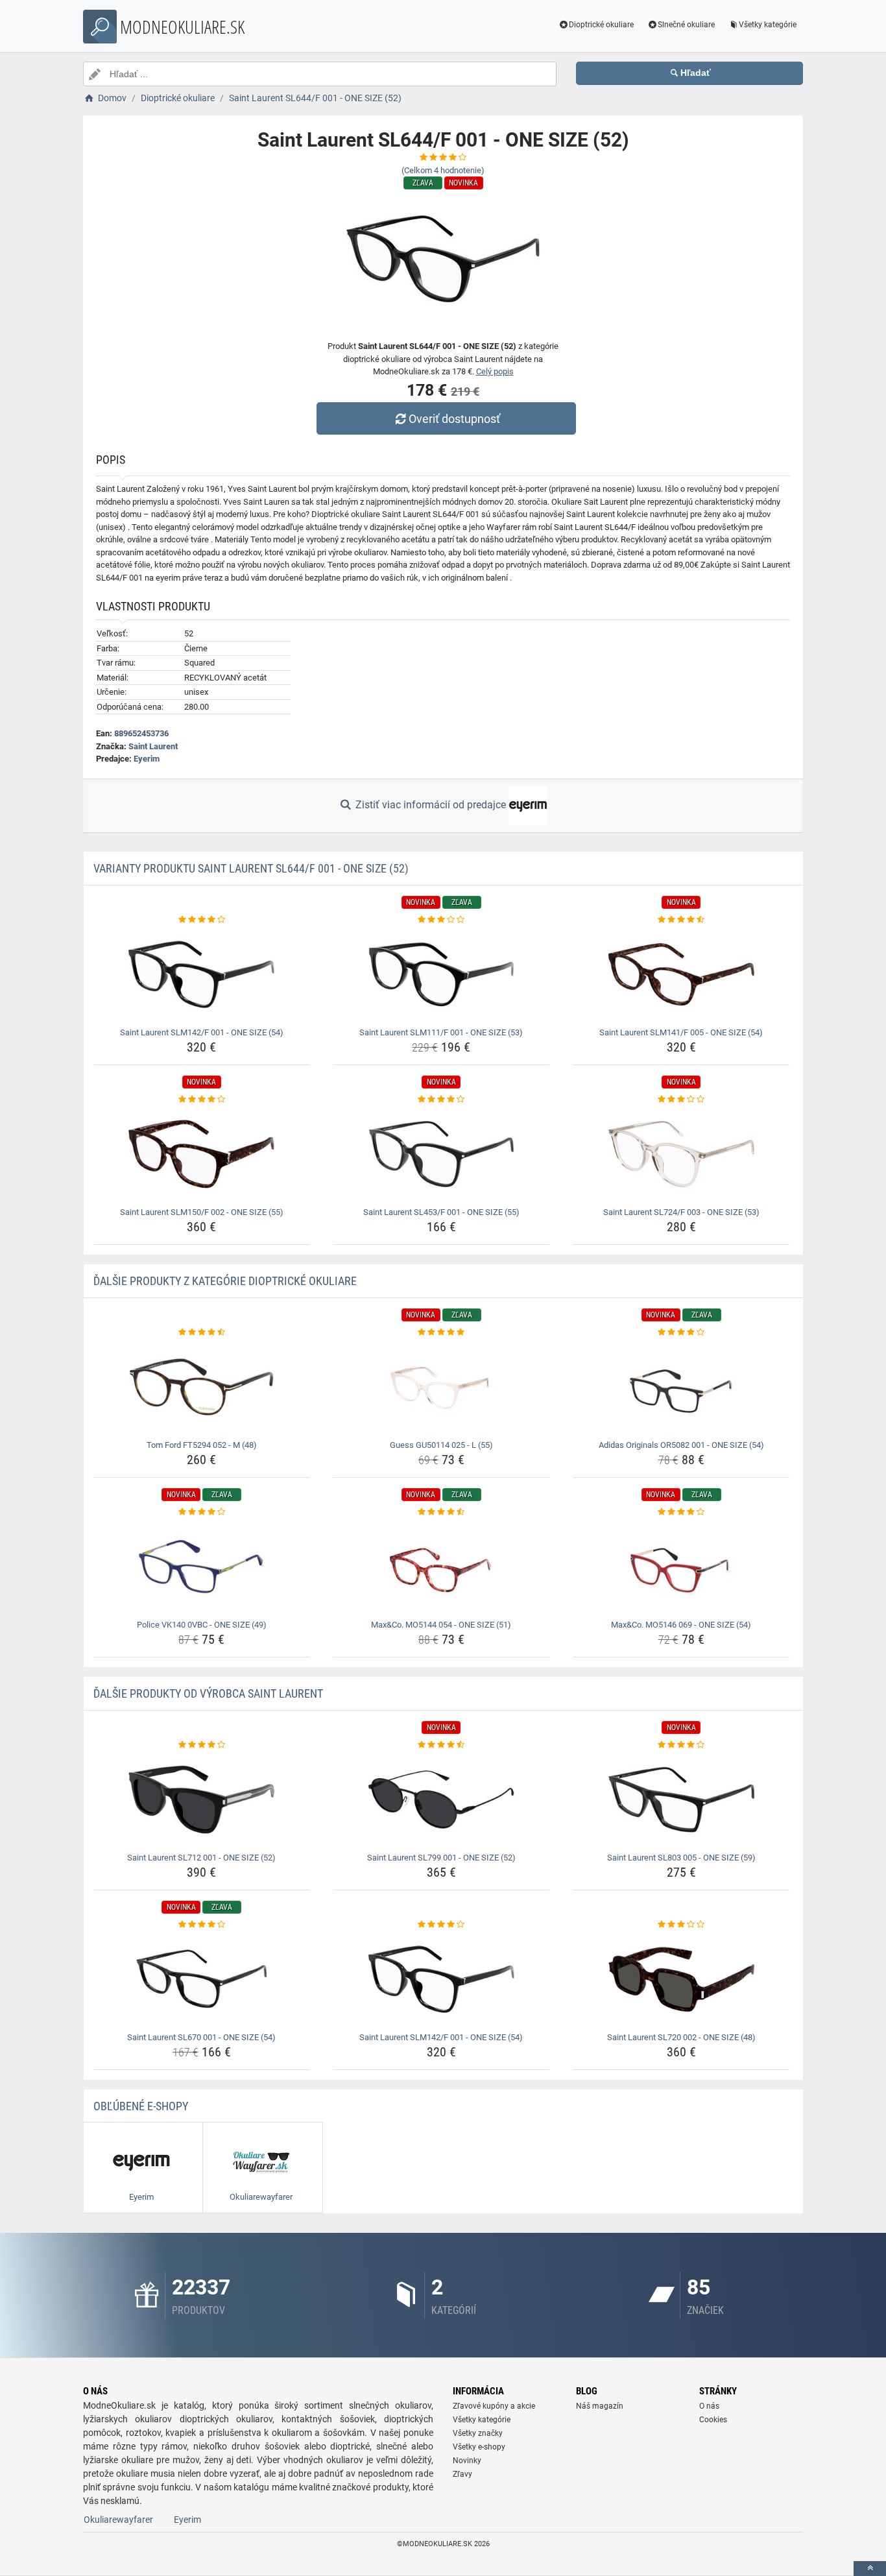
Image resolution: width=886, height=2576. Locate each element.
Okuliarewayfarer (118, 2520)
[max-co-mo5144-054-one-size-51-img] (441, 1567)
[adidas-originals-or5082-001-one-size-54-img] (681, 1387)
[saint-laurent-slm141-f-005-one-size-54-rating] (681, 920)
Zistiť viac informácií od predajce (431, 805)
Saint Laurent (153, 746)
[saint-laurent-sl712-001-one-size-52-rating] (202, 1745)
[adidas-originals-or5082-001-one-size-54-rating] (681, 1332)
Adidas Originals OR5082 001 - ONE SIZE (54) (681, 1445)
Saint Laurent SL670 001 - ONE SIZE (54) (201, 2037)
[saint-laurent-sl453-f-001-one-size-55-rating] (441, 1100)
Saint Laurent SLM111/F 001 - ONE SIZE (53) (441, 1032)
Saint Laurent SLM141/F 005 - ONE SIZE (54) (681, 1032)
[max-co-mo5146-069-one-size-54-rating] (681, 1512)
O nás (709, 2406)
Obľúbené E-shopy (141, 2106)
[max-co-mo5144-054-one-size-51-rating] (441, 1512)
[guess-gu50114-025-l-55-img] (441, 1387)
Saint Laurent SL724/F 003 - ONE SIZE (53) (681, 1212)
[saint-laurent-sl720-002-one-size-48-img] (681, 1979)
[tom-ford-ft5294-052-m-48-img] (202, 1387)
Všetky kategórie (768, 25)
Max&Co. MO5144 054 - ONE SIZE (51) (441, 1625)
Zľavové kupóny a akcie (494, 2406)
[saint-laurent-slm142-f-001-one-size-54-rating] (202, 920)
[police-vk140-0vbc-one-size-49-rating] (202, 1512)
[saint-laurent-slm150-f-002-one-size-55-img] (202, 1154)
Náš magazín (600, 2406)
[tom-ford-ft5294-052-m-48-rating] (202, 1332)
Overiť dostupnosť (454, 419)
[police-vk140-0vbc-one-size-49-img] (202, 1567)
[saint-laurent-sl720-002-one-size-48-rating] (681, 1925)
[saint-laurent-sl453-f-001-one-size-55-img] (441, 1154)
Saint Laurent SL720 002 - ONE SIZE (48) (681, 2037)
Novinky (467, 2461)
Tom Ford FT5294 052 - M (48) (202, 1445)
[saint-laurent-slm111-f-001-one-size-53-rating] (441, 920)
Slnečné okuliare (686, 25)
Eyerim (147, 759)
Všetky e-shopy (479, 2447)
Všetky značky (478, 2433)
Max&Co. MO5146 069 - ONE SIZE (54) (681, 1625)
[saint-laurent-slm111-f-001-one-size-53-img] (441, 974)
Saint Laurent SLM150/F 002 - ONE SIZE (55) (202, 1212)
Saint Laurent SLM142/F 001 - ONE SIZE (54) (202, 1032)
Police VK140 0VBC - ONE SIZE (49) (202, 1625)
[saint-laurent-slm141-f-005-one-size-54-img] (681, 974)
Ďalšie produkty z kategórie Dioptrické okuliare (225, 1281)
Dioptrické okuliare (601, 25)
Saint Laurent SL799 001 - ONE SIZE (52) (441, 1858)
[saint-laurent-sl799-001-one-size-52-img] (441, 1800)
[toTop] (870, 2569)
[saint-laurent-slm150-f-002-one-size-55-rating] (202, 1100)
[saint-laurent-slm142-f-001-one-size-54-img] (202, 974)
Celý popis (495, 371)
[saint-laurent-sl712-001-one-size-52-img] (202, 1800)
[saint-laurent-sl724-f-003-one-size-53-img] (681, 1154)
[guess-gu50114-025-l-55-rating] (441, 1332)
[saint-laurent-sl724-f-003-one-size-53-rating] (681, 1100)
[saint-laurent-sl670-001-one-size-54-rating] (202, 1925)
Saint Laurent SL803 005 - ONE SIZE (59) (681, 1858)
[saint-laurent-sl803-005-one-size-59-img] (681, 1800)
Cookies (713, 2420)
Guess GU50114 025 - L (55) (441, 1445)
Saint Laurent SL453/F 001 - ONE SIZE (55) (441, 1212)
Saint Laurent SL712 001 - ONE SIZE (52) (201, 1858)
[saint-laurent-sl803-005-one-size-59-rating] (681, 1745)
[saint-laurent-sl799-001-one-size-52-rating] (441, 1745)
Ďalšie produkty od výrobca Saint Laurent (208, 1693)
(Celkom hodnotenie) (443, 170)
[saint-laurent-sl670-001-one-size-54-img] (202, 1979)
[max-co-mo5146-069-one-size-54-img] (681, 1567)
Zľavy (462, 2474)
